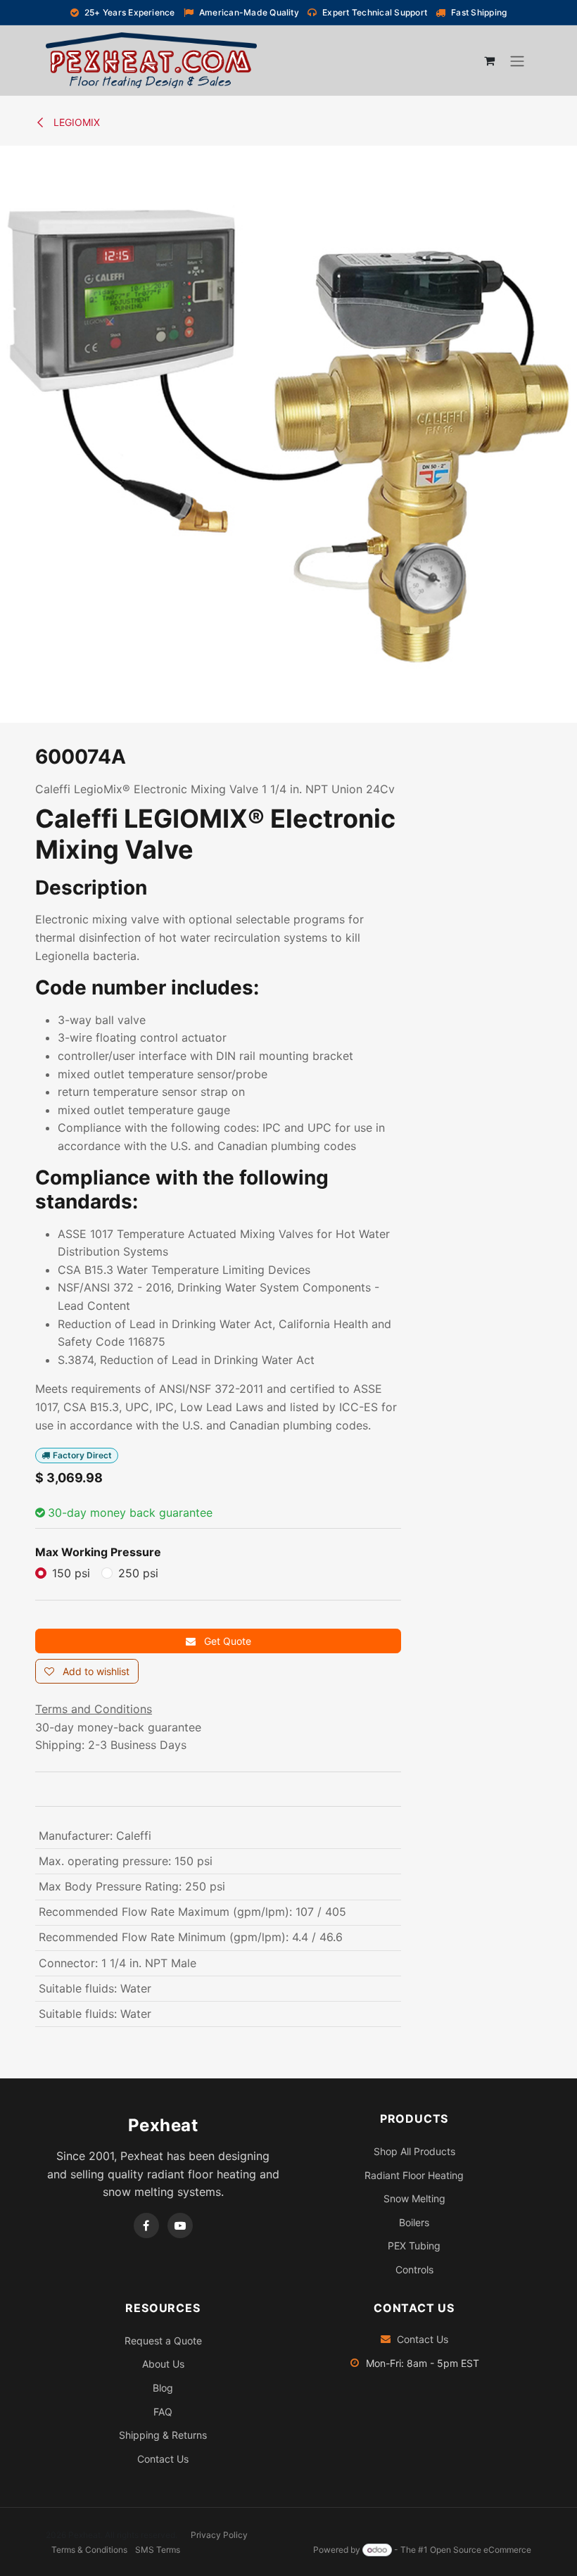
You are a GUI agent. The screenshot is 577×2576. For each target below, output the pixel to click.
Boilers (414, 2222)
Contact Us (163, 2459)
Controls (414, 2269)
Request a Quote (163, 2341)
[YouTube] (180, 2225)
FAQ (163, 2412)
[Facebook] (146, 2225)
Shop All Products (414, 2151)
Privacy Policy (219, 2535)
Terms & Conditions (89, 2550)
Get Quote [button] (226, 1641)
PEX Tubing (414, 2246)
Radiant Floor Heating (414, 2175)
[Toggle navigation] (517, 61)
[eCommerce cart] (489, 61)
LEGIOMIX (75, 122)
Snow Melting (414, 2198)
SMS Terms (158, 2550)
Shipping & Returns (163, 2435)
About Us (163, 2364)
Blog (163, 2388)
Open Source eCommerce (481, 2550)
